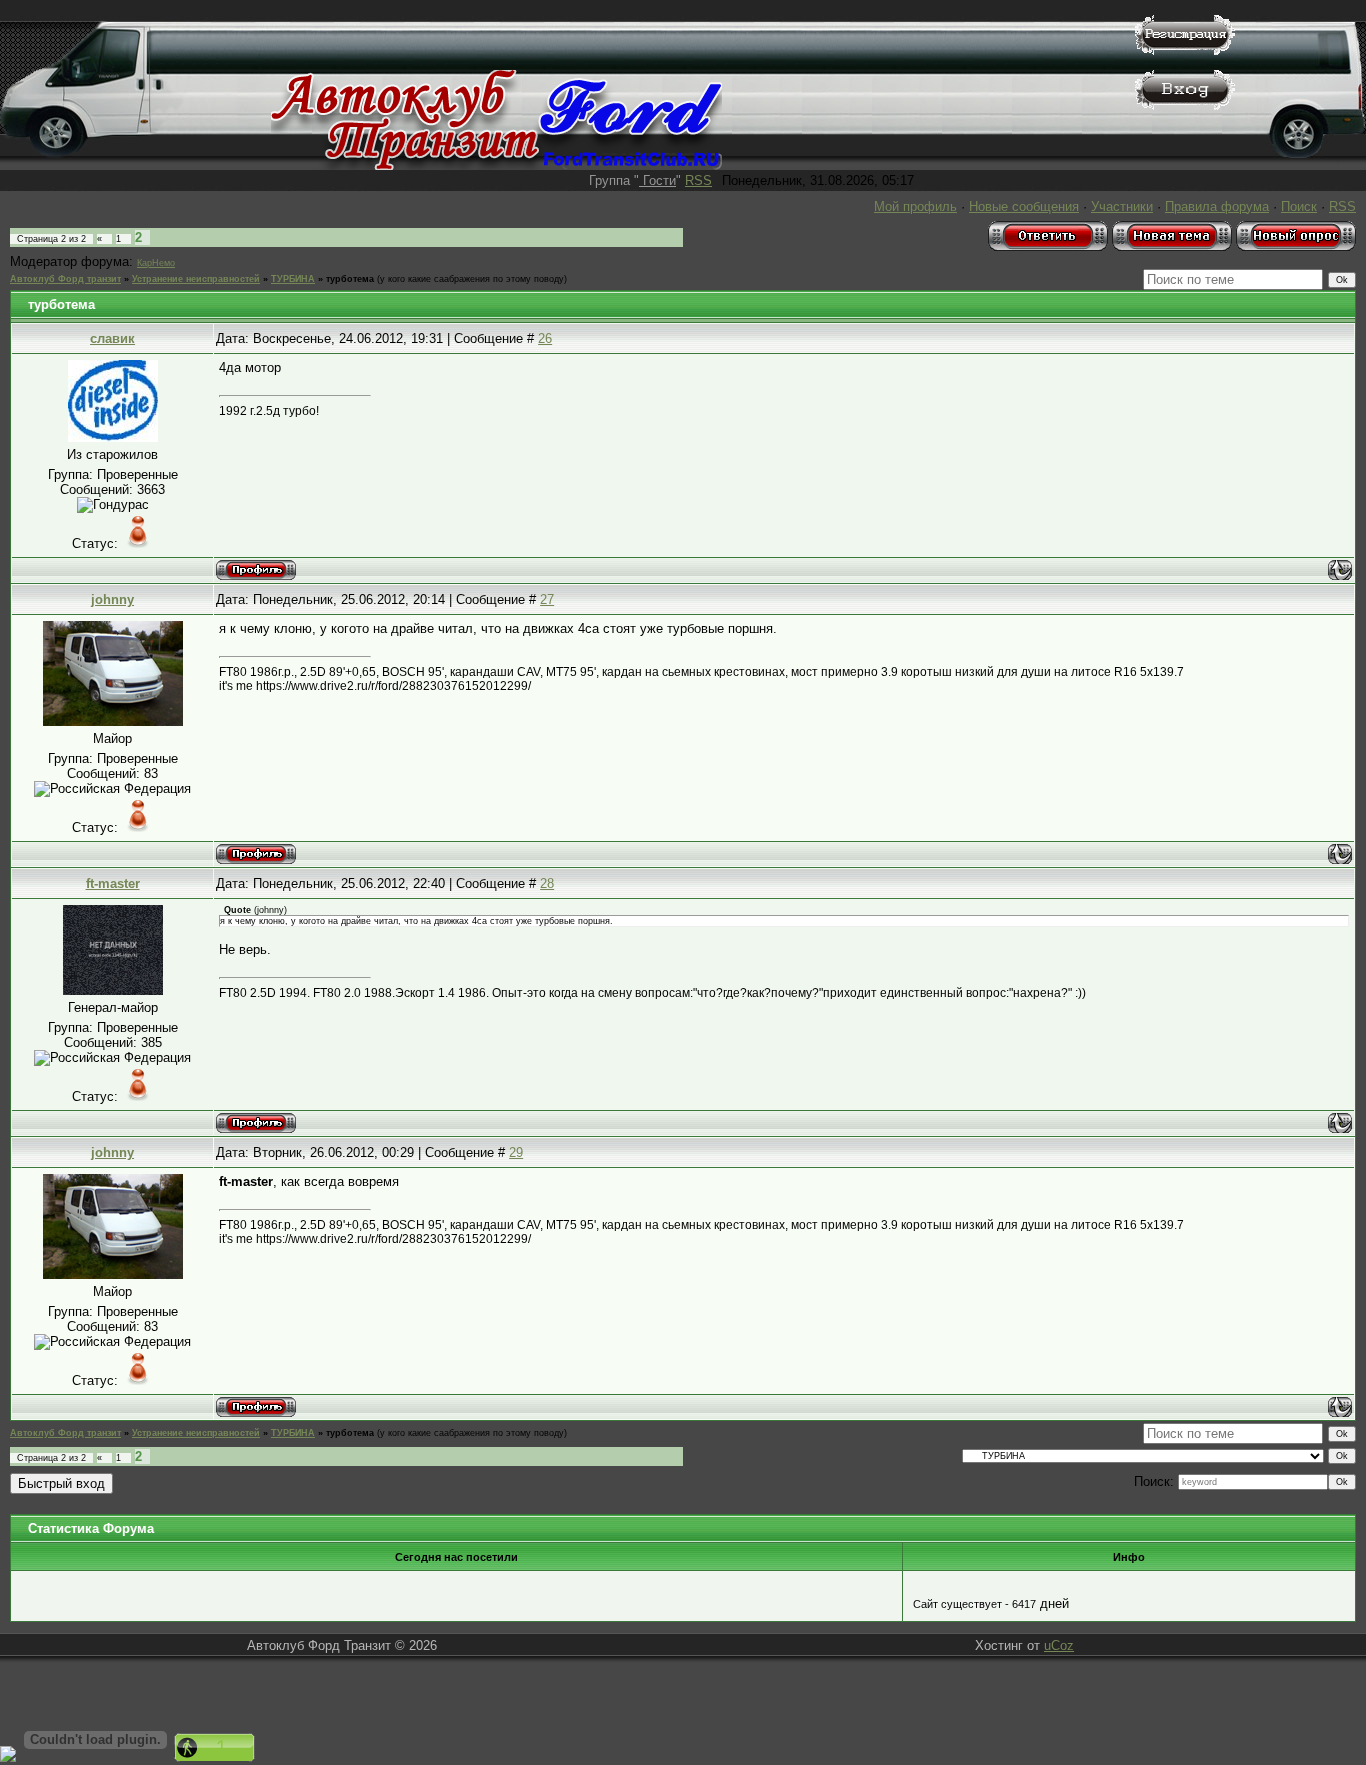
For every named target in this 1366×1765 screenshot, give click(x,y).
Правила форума (1217, 206)
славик (112, 338)
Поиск (1299, 206)
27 (547, 599)
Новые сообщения (1024, 206)
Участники (1122, 206)
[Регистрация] (1185, 50)
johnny (112, 599)
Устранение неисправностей (196, 279)
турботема (350, 279)
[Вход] (1185, 105)
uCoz (1059, 1645)
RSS (698, 180)
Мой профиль (915, 206)
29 (516, 1152)
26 (545, 338)
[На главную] (496, 165)
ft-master (113, 883)
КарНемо (156, 263)
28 (547, 883)
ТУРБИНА (293, 279)
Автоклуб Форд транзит (65, 279)
